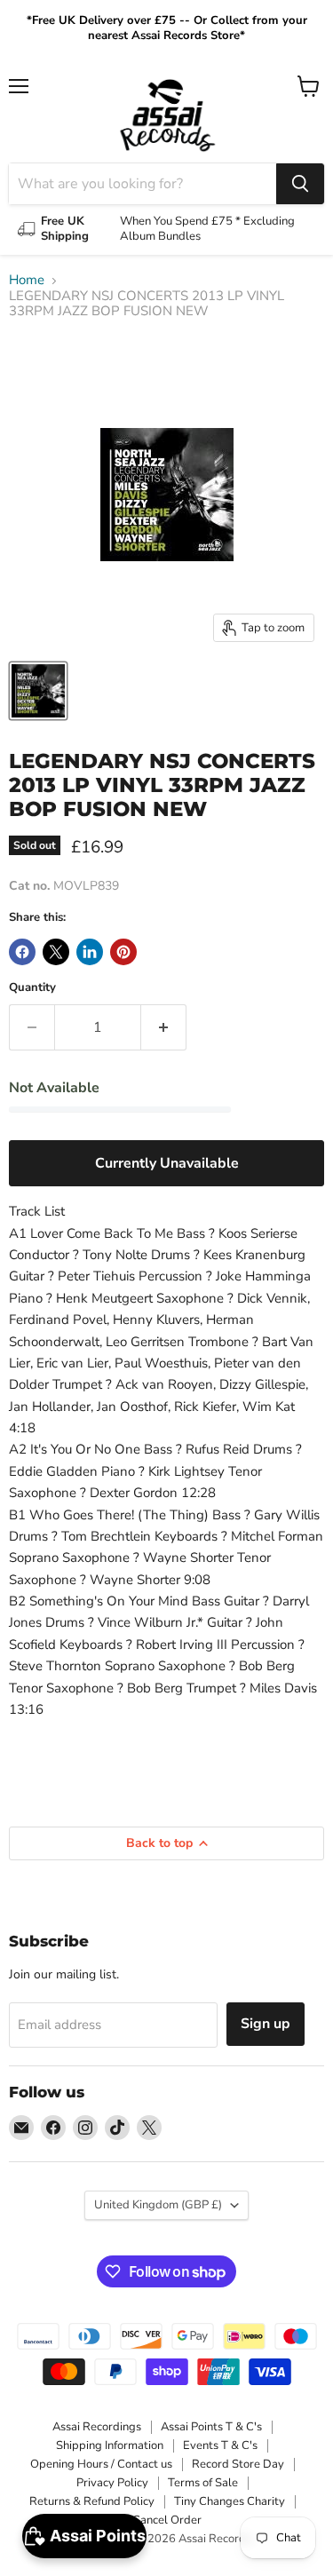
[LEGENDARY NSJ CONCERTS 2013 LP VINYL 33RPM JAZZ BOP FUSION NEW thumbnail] (38, 691)
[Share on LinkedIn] (90, 952)
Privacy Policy (112, 2483)
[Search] (300, 184)
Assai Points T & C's (211, 2427)
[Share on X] (56, 952)
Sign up (266, 2024)
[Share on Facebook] (22, 952)
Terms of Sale (203, 2483)
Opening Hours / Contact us (101, 2464)
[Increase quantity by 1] (164, 1027)
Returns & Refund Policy (92, 2501)
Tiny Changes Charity (230, 2501)
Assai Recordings (97, 2427)
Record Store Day (238, 2464)
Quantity (32, 988)
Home (27, 280)
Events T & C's (220, 2445)
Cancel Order (167, 2520)
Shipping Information (110, 2445)
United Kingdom (158, 2205)
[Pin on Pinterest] (123, 952)
